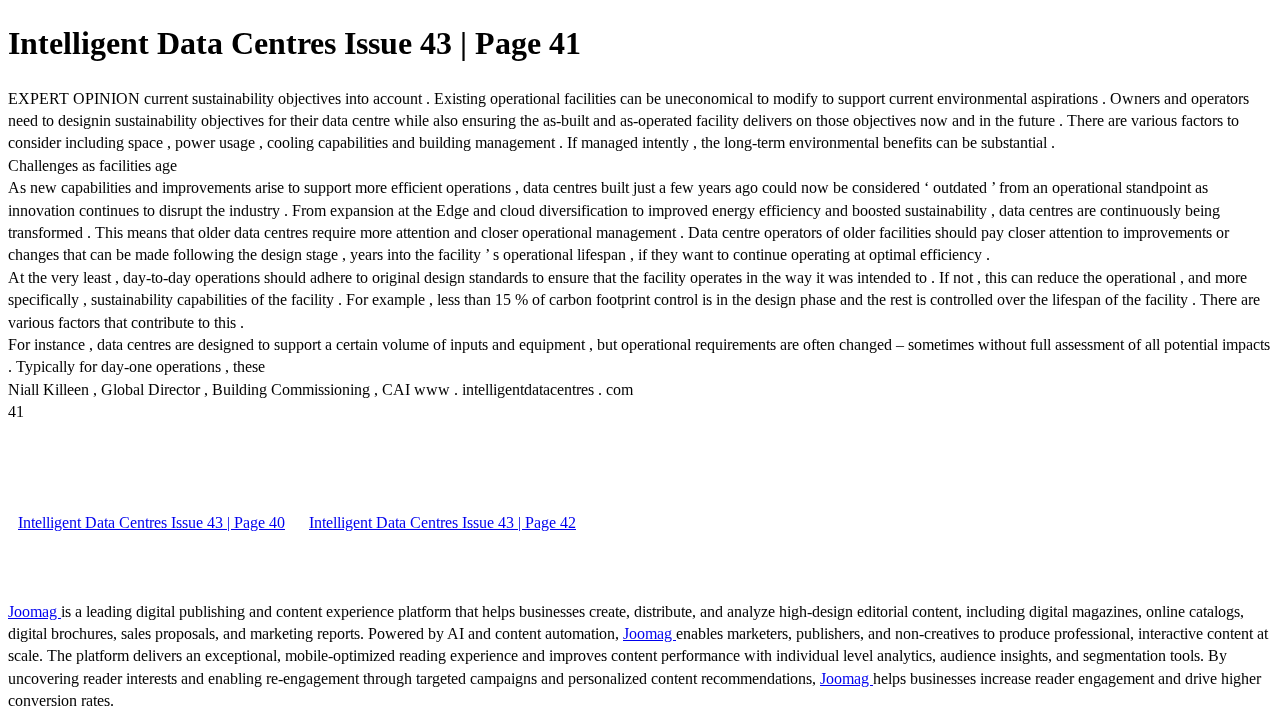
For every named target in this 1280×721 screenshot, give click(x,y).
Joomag (34, 611)
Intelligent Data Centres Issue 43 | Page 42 (442, 522)
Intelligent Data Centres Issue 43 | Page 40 (151, 522)
